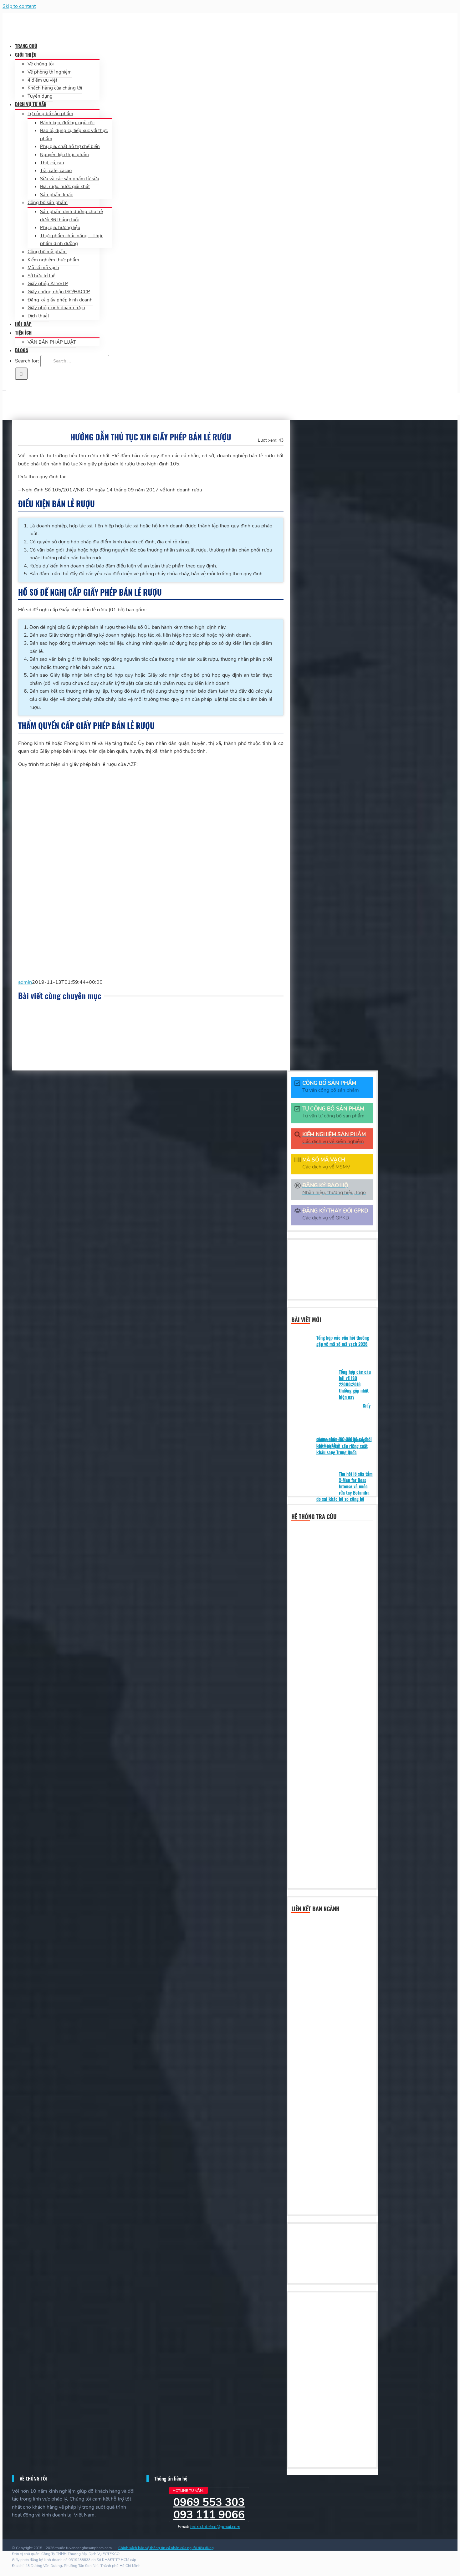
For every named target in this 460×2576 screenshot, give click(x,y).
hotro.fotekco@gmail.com (215, 2527)
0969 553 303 (209, 2502)
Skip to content (19, 6)
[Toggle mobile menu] (4, 389)
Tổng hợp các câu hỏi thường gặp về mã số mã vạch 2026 (343, 1341)
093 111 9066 (209, 2515)
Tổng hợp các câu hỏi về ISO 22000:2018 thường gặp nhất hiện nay (355, 1384)
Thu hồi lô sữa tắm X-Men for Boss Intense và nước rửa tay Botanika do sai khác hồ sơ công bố (345, 1486)
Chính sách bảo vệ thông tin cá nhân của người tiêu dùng (166, 2548)
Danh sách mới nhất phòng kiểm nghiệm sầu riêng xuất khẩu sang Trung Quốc (342, 1446)
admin (25, 982)
